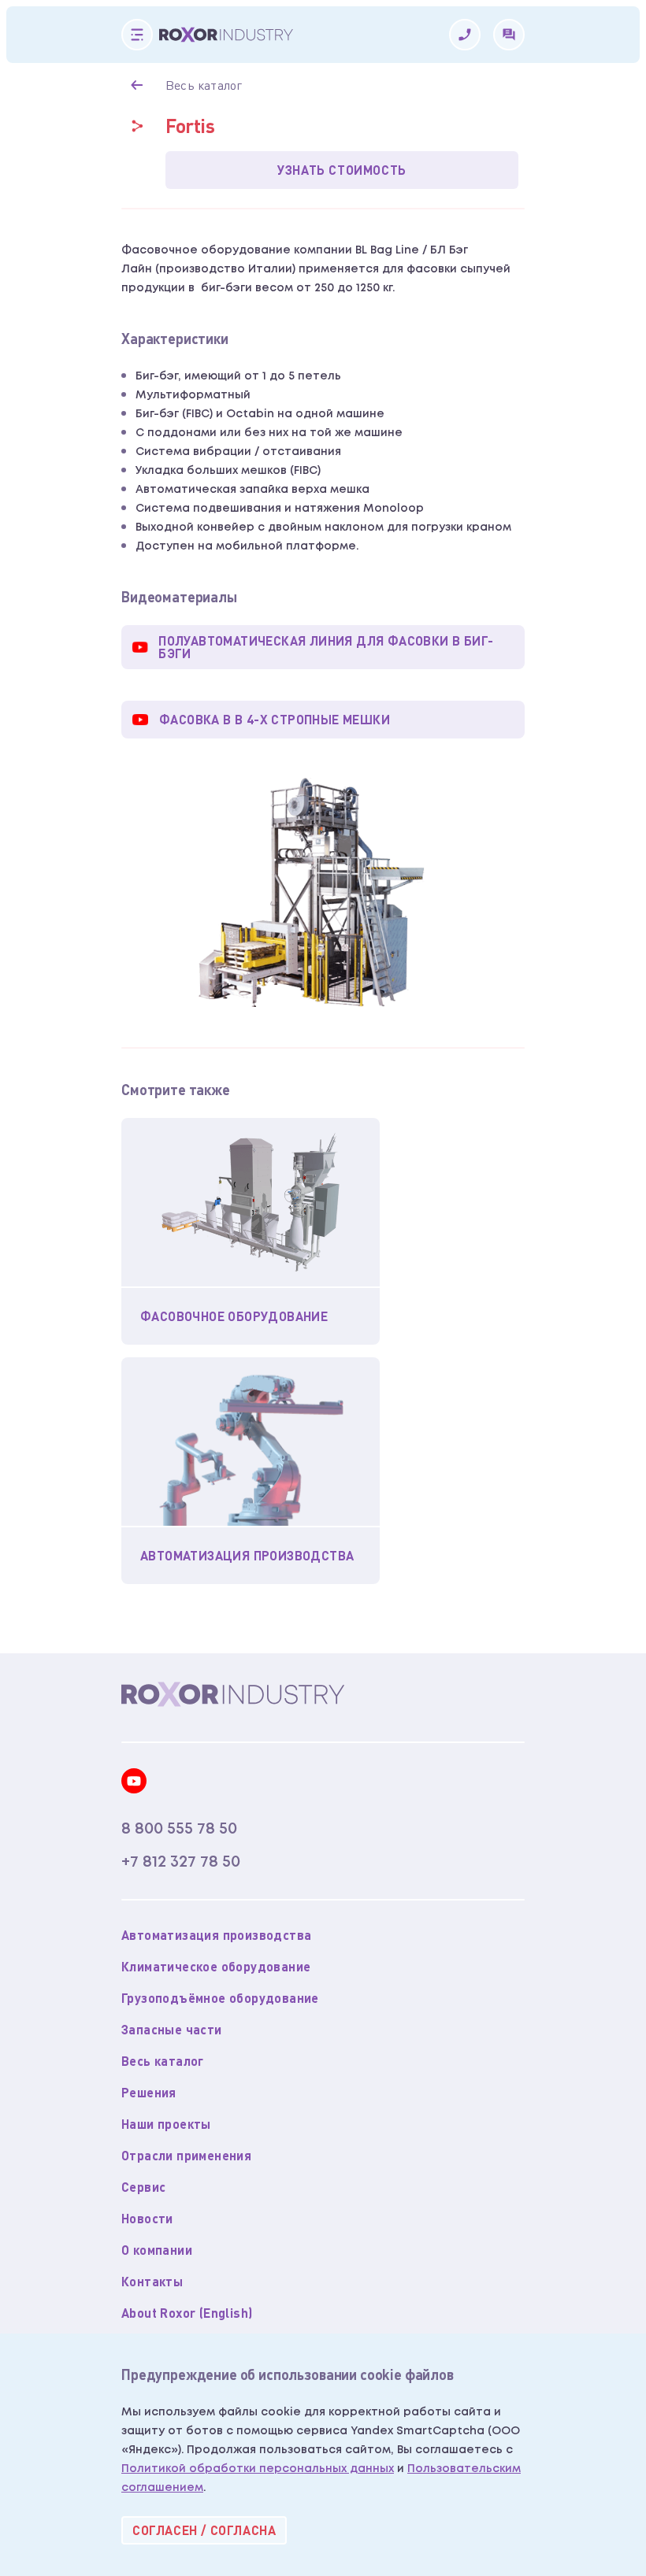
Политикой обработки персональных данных (258, 2469)
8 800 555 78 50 (179, 1829)
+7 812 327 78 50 (181, 1862)
